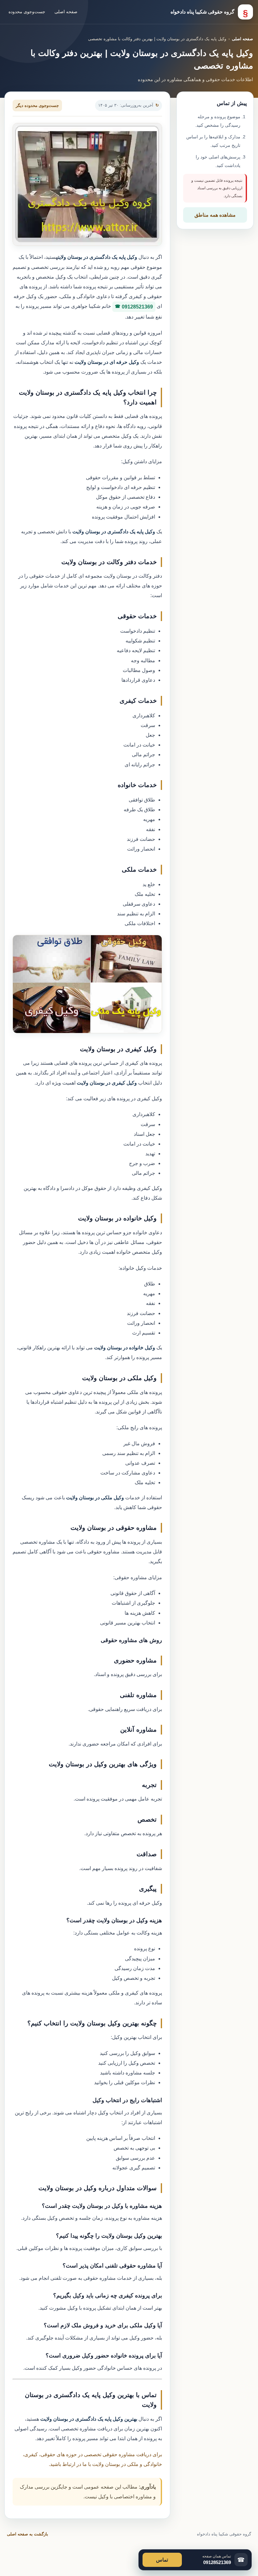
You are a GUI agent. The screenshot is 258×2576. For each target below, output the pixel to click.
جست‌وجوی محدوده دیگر (37, 105)
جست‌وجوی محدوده (27, 12)
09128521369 (137, 307)
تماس (162, 2560)
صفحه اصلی (66, 12)
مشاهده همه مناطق (215, 215)
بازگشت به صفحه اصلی (28, 2534)
